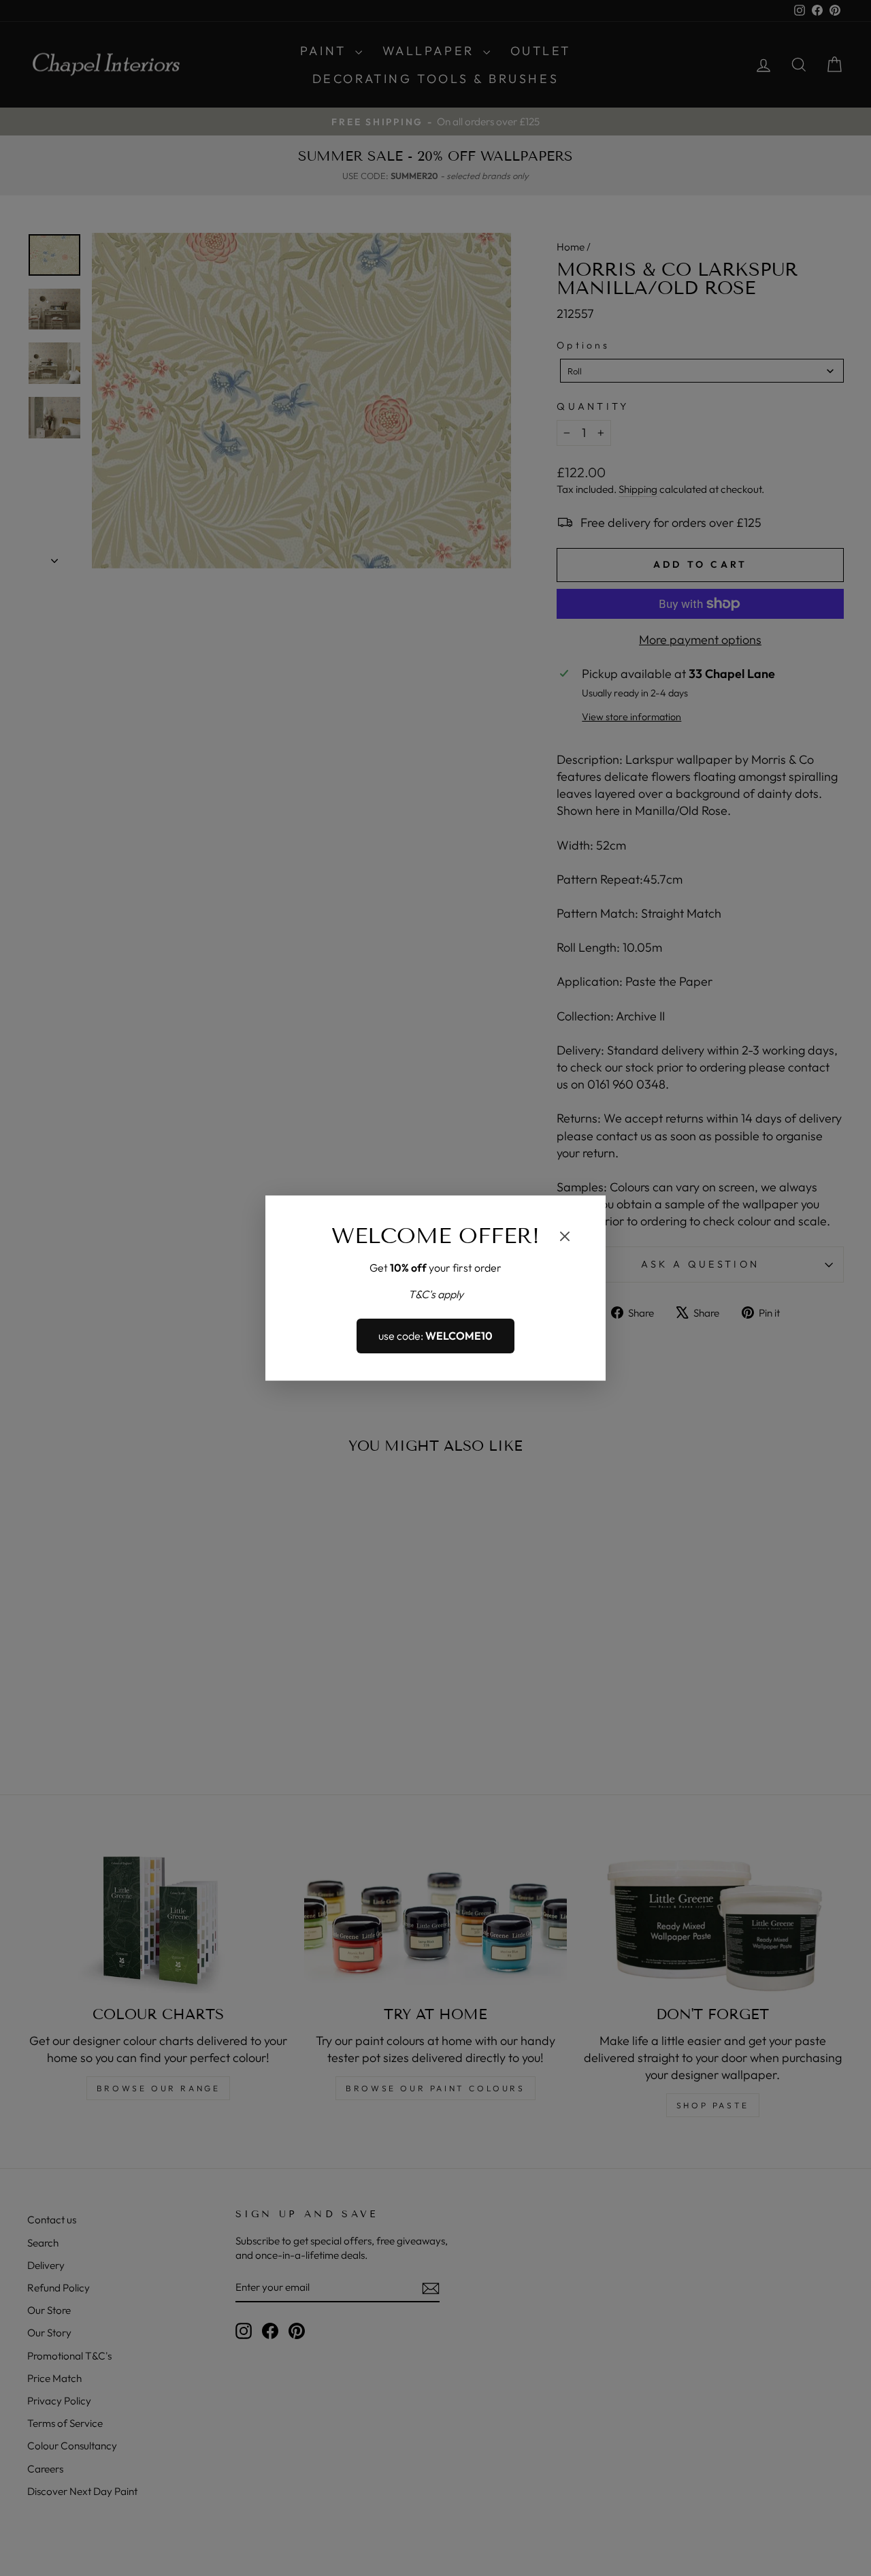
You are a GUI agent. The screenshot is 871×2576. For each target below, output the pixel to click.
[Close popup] (565, 1238)
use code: (435, 1336)
